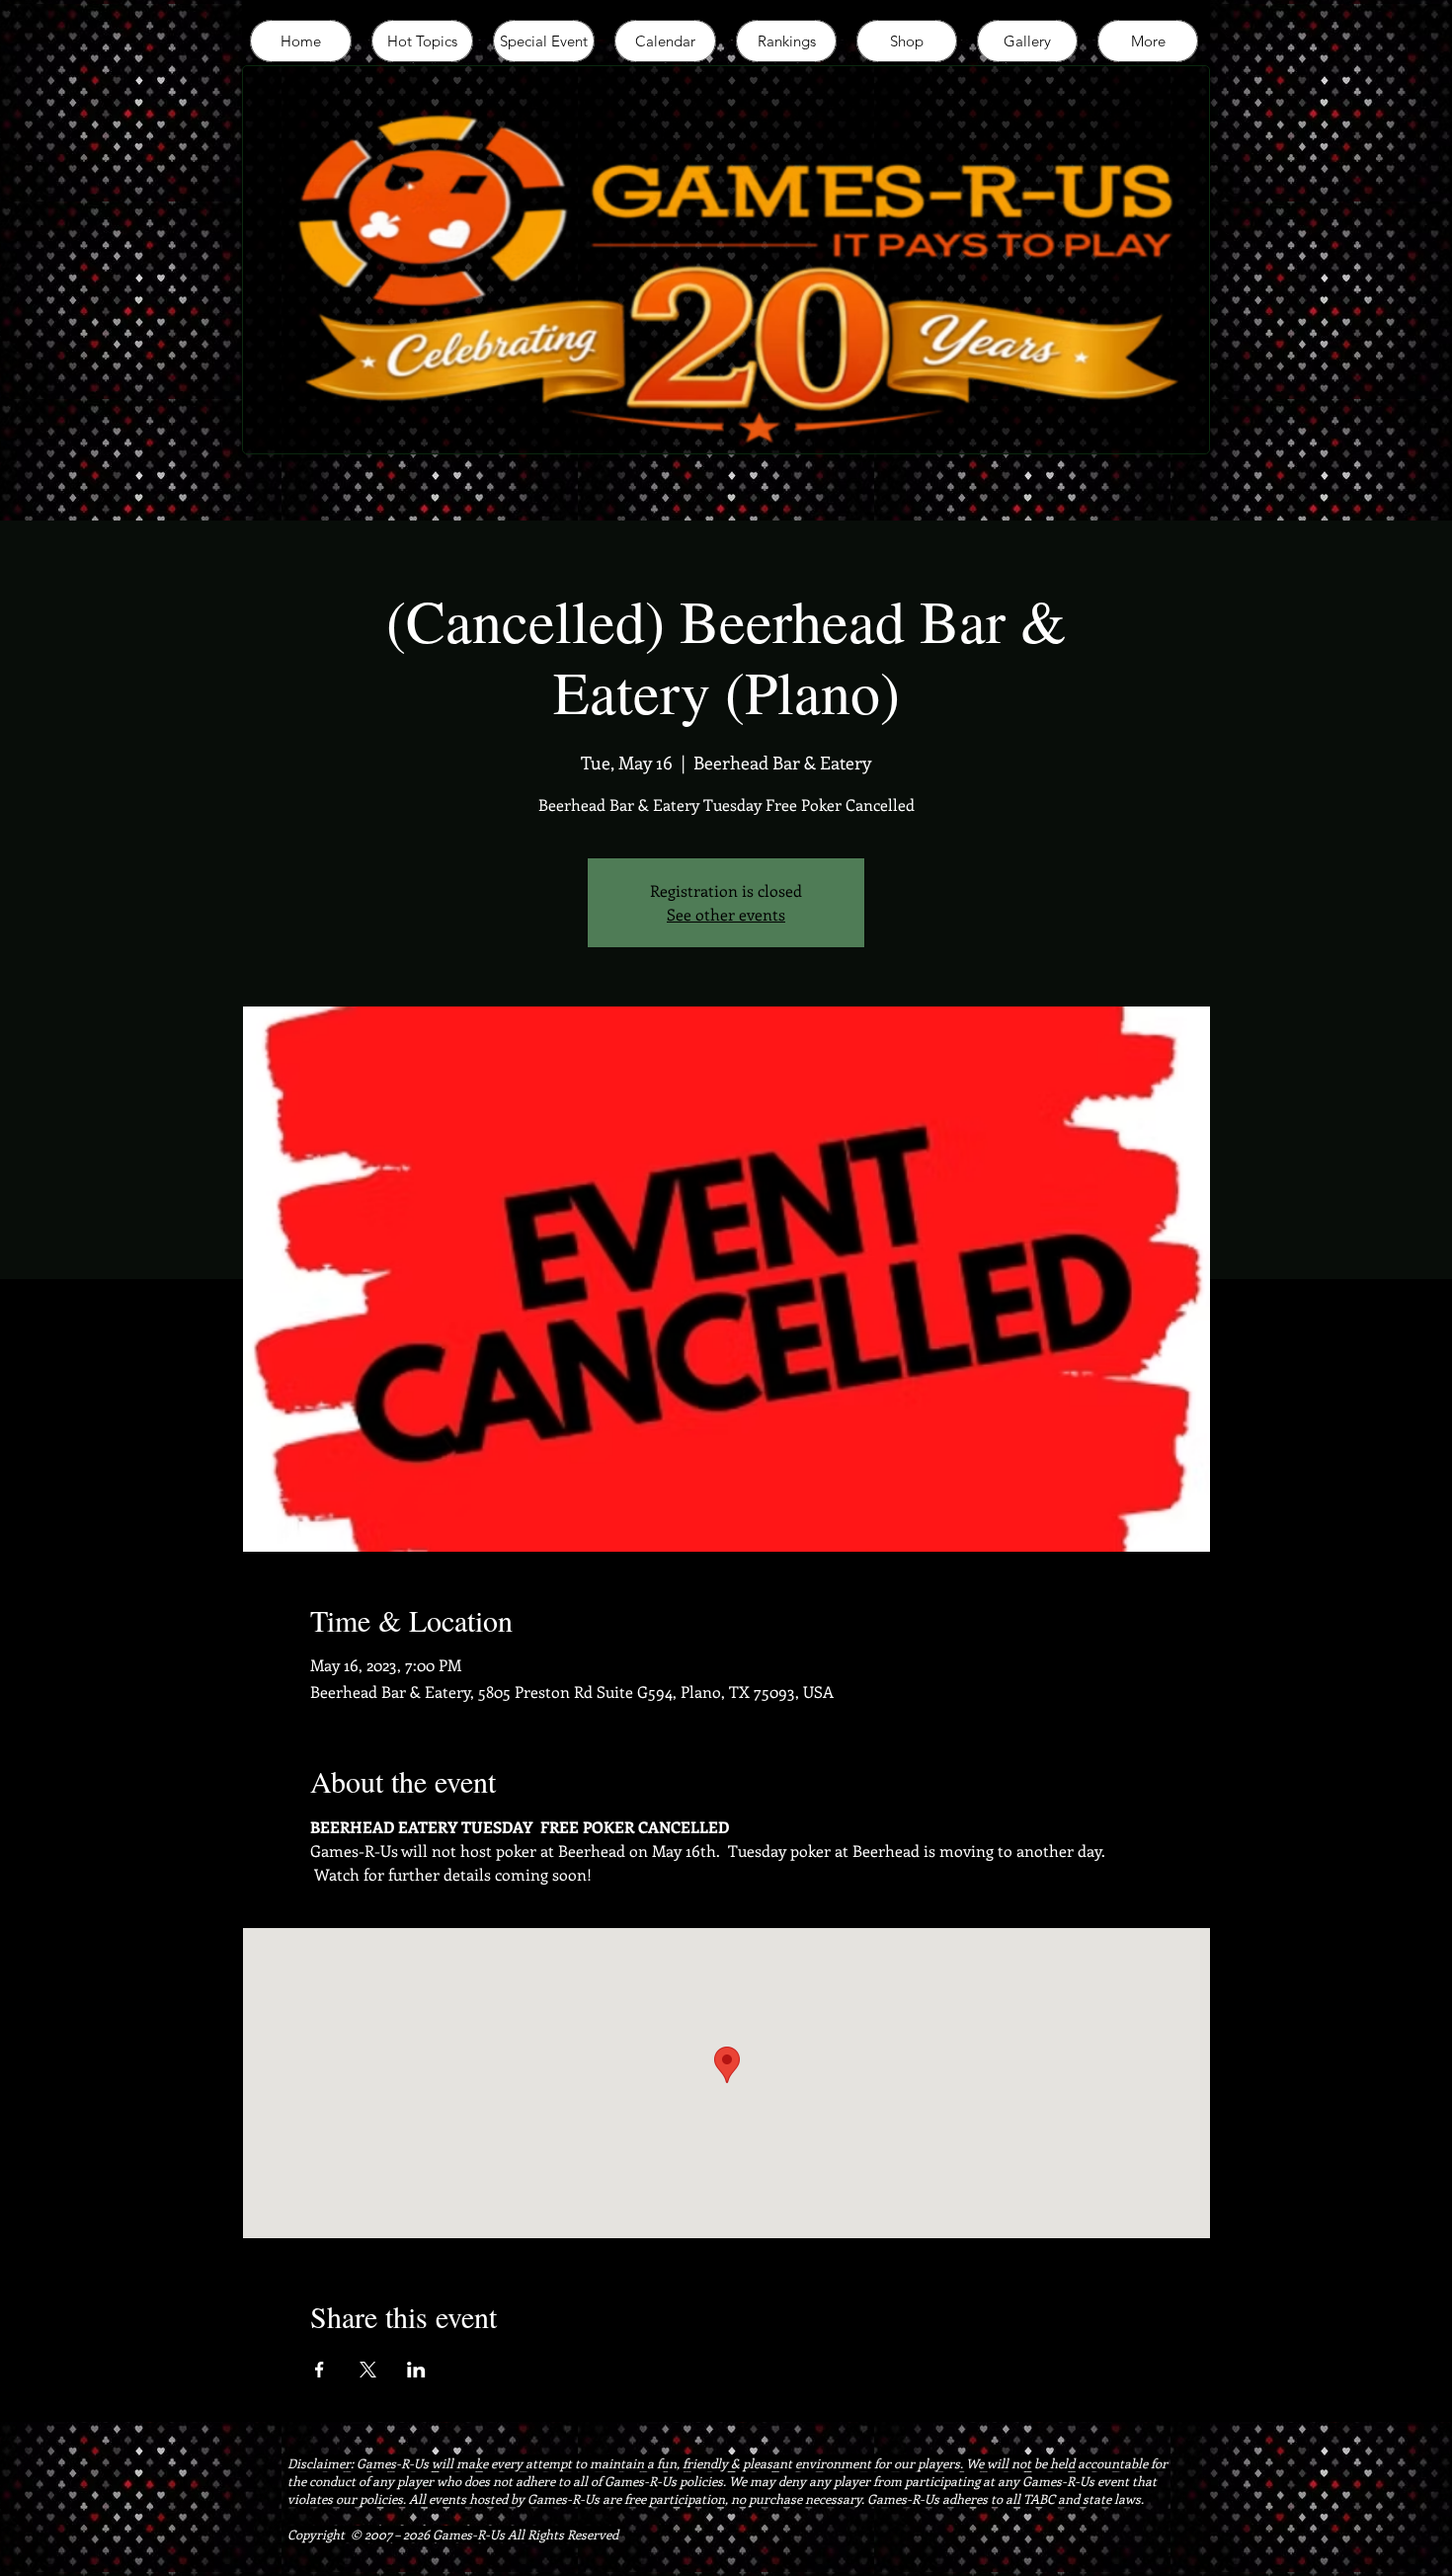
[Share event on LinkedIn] (416, 2370)
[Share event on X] (368, 2370)
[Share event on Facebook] (320, 2370)
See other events (726, 914)
